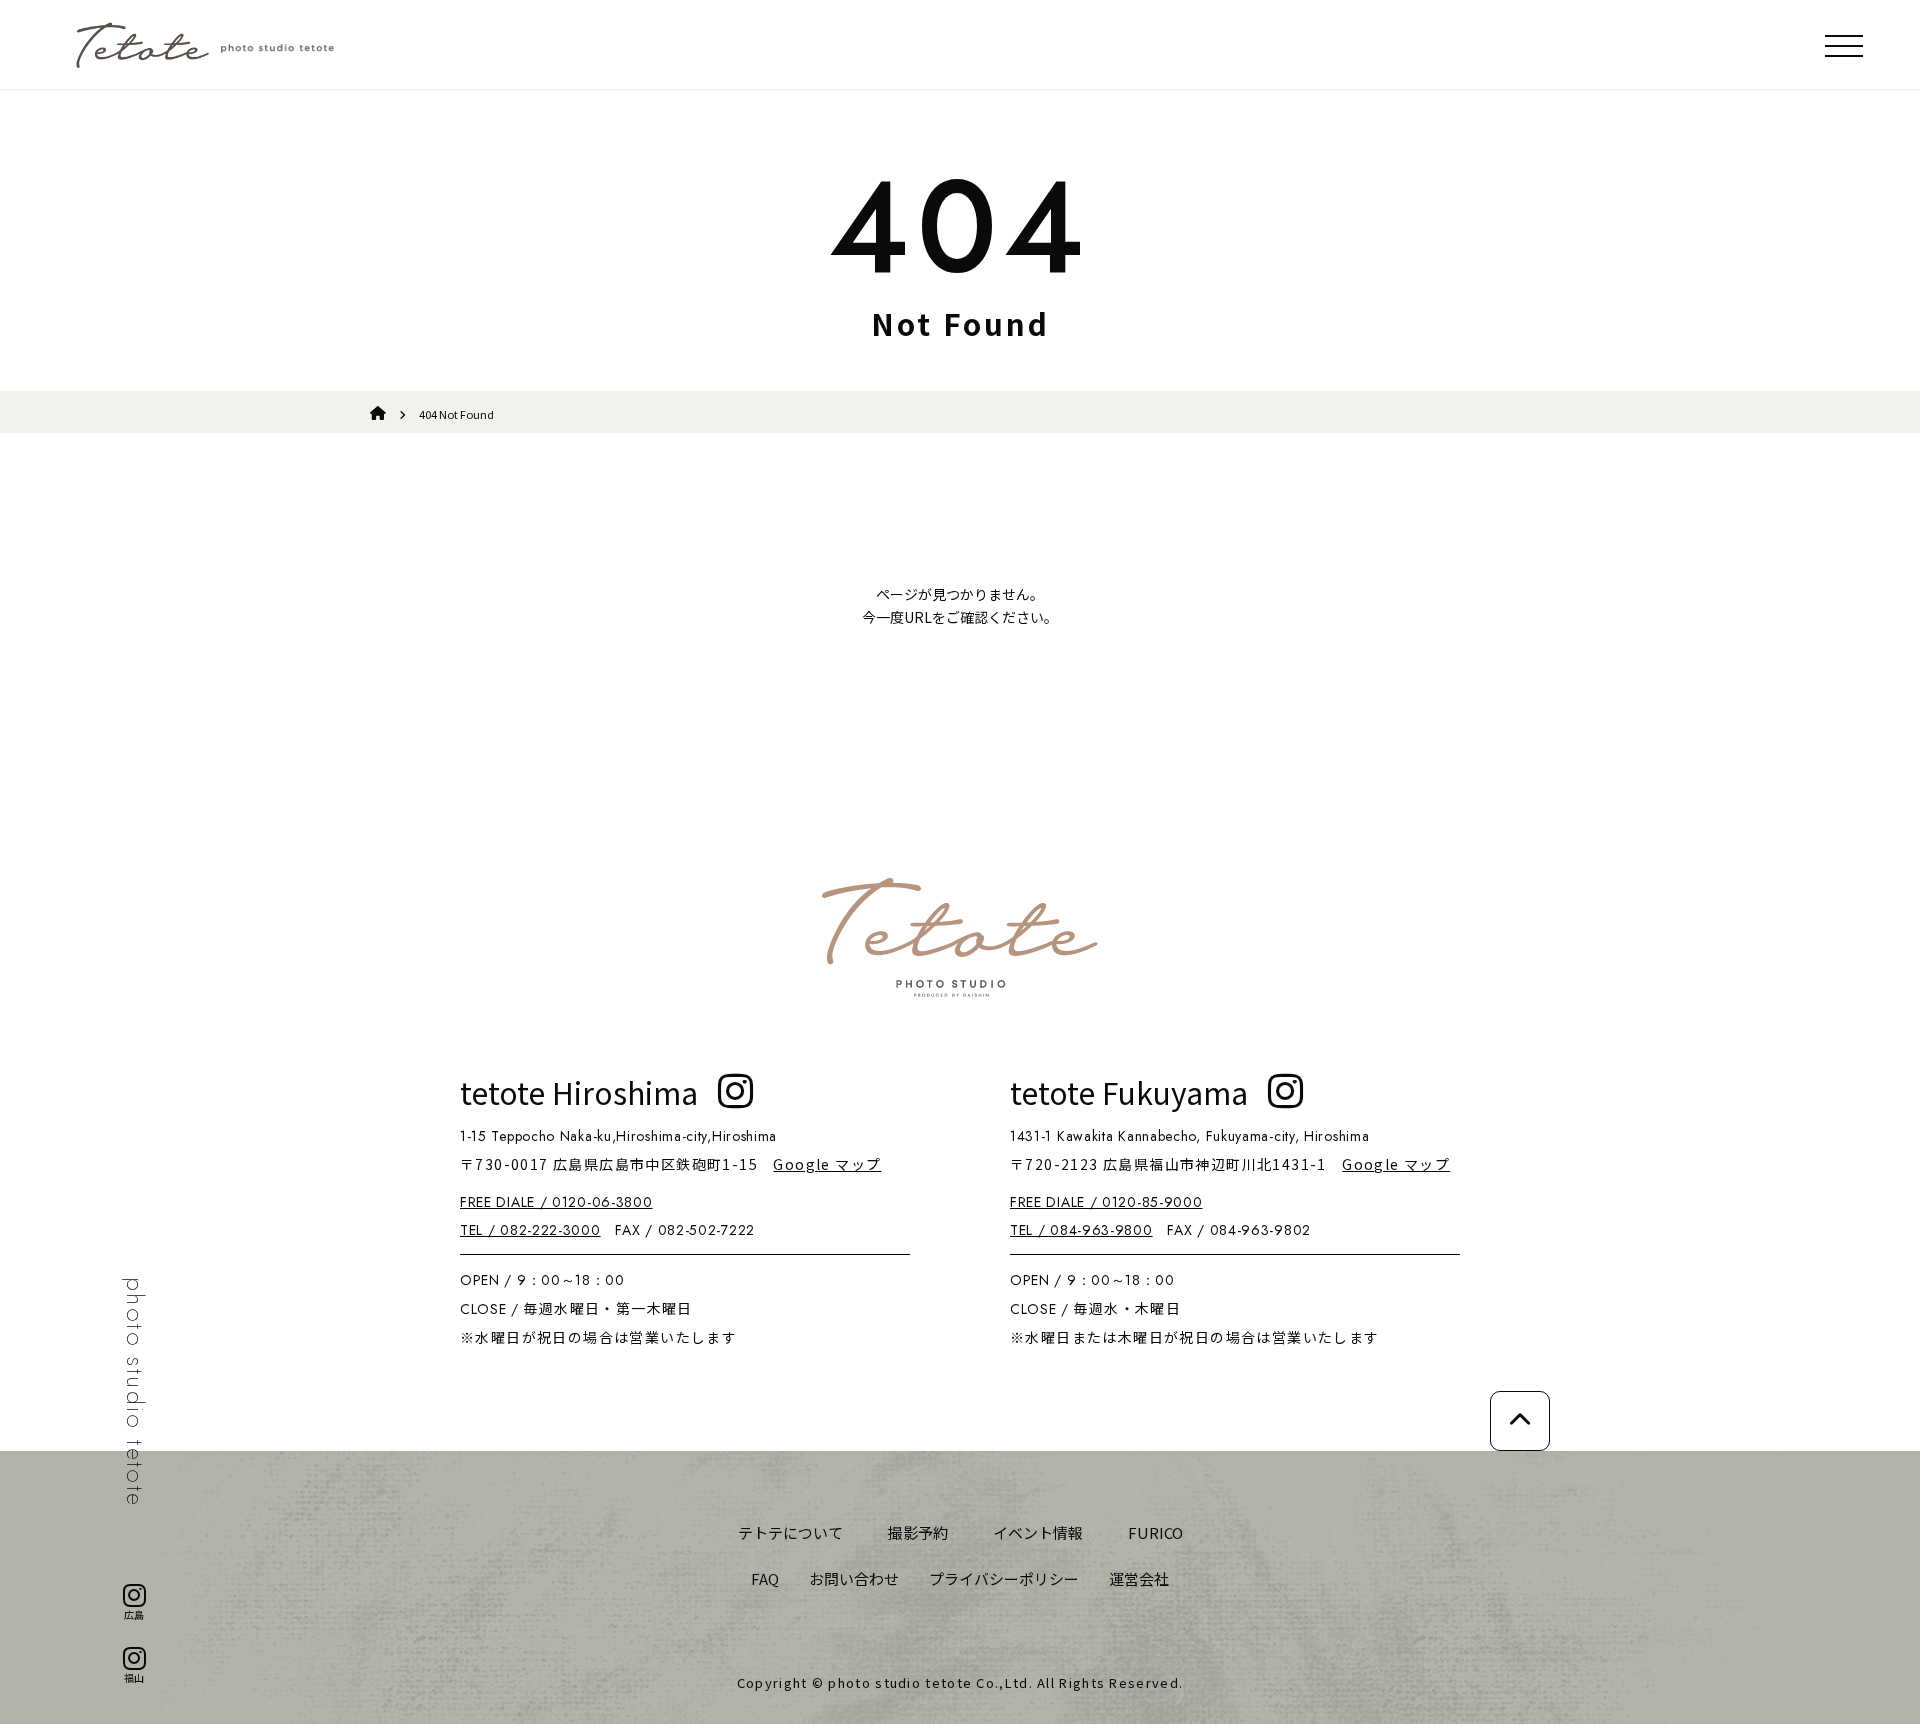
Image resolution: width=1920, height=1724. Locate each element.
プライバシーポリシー (1004, 1578)
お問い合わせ (854, 1578)
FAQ (765, 1578)
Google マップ (827, 1164)
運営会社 (1139, 1578)
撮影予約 (918, 1532)
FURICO (1155, 1532)
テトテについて (790, 1532)
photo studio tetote (134, 1392)
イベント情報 (1038, 1532)
